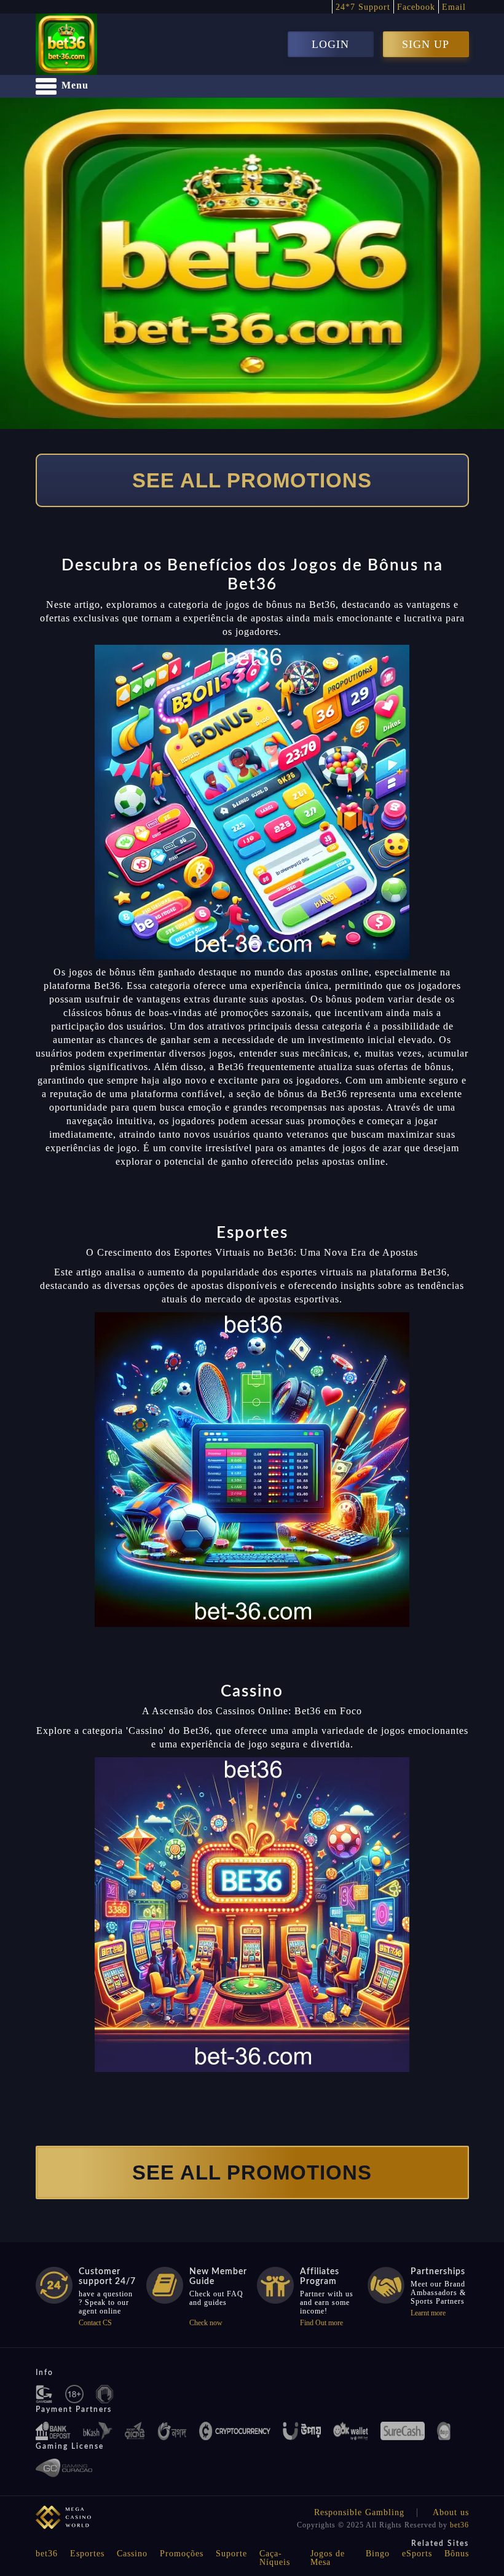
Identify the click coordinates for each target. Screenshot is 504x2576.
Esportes (87, 2554)
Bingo (378, 2554)
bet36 (459, 2525)
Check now (206, 2323)
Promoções (182, 2554)
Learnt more (428, 2313)
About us (451, 2512)
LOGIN (330, 44)
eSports (417, 2554)
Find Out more (321, 2323)
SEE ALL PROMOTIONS (252, 480)
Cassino (132, 2554)
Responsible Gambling (359, 2512)
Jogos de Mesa (328, 2558)
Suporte (231, 2554)
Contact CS (95, 2323)
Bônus (457, 2554)
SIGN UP (426, 44)
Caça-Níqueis (275, 2558)
